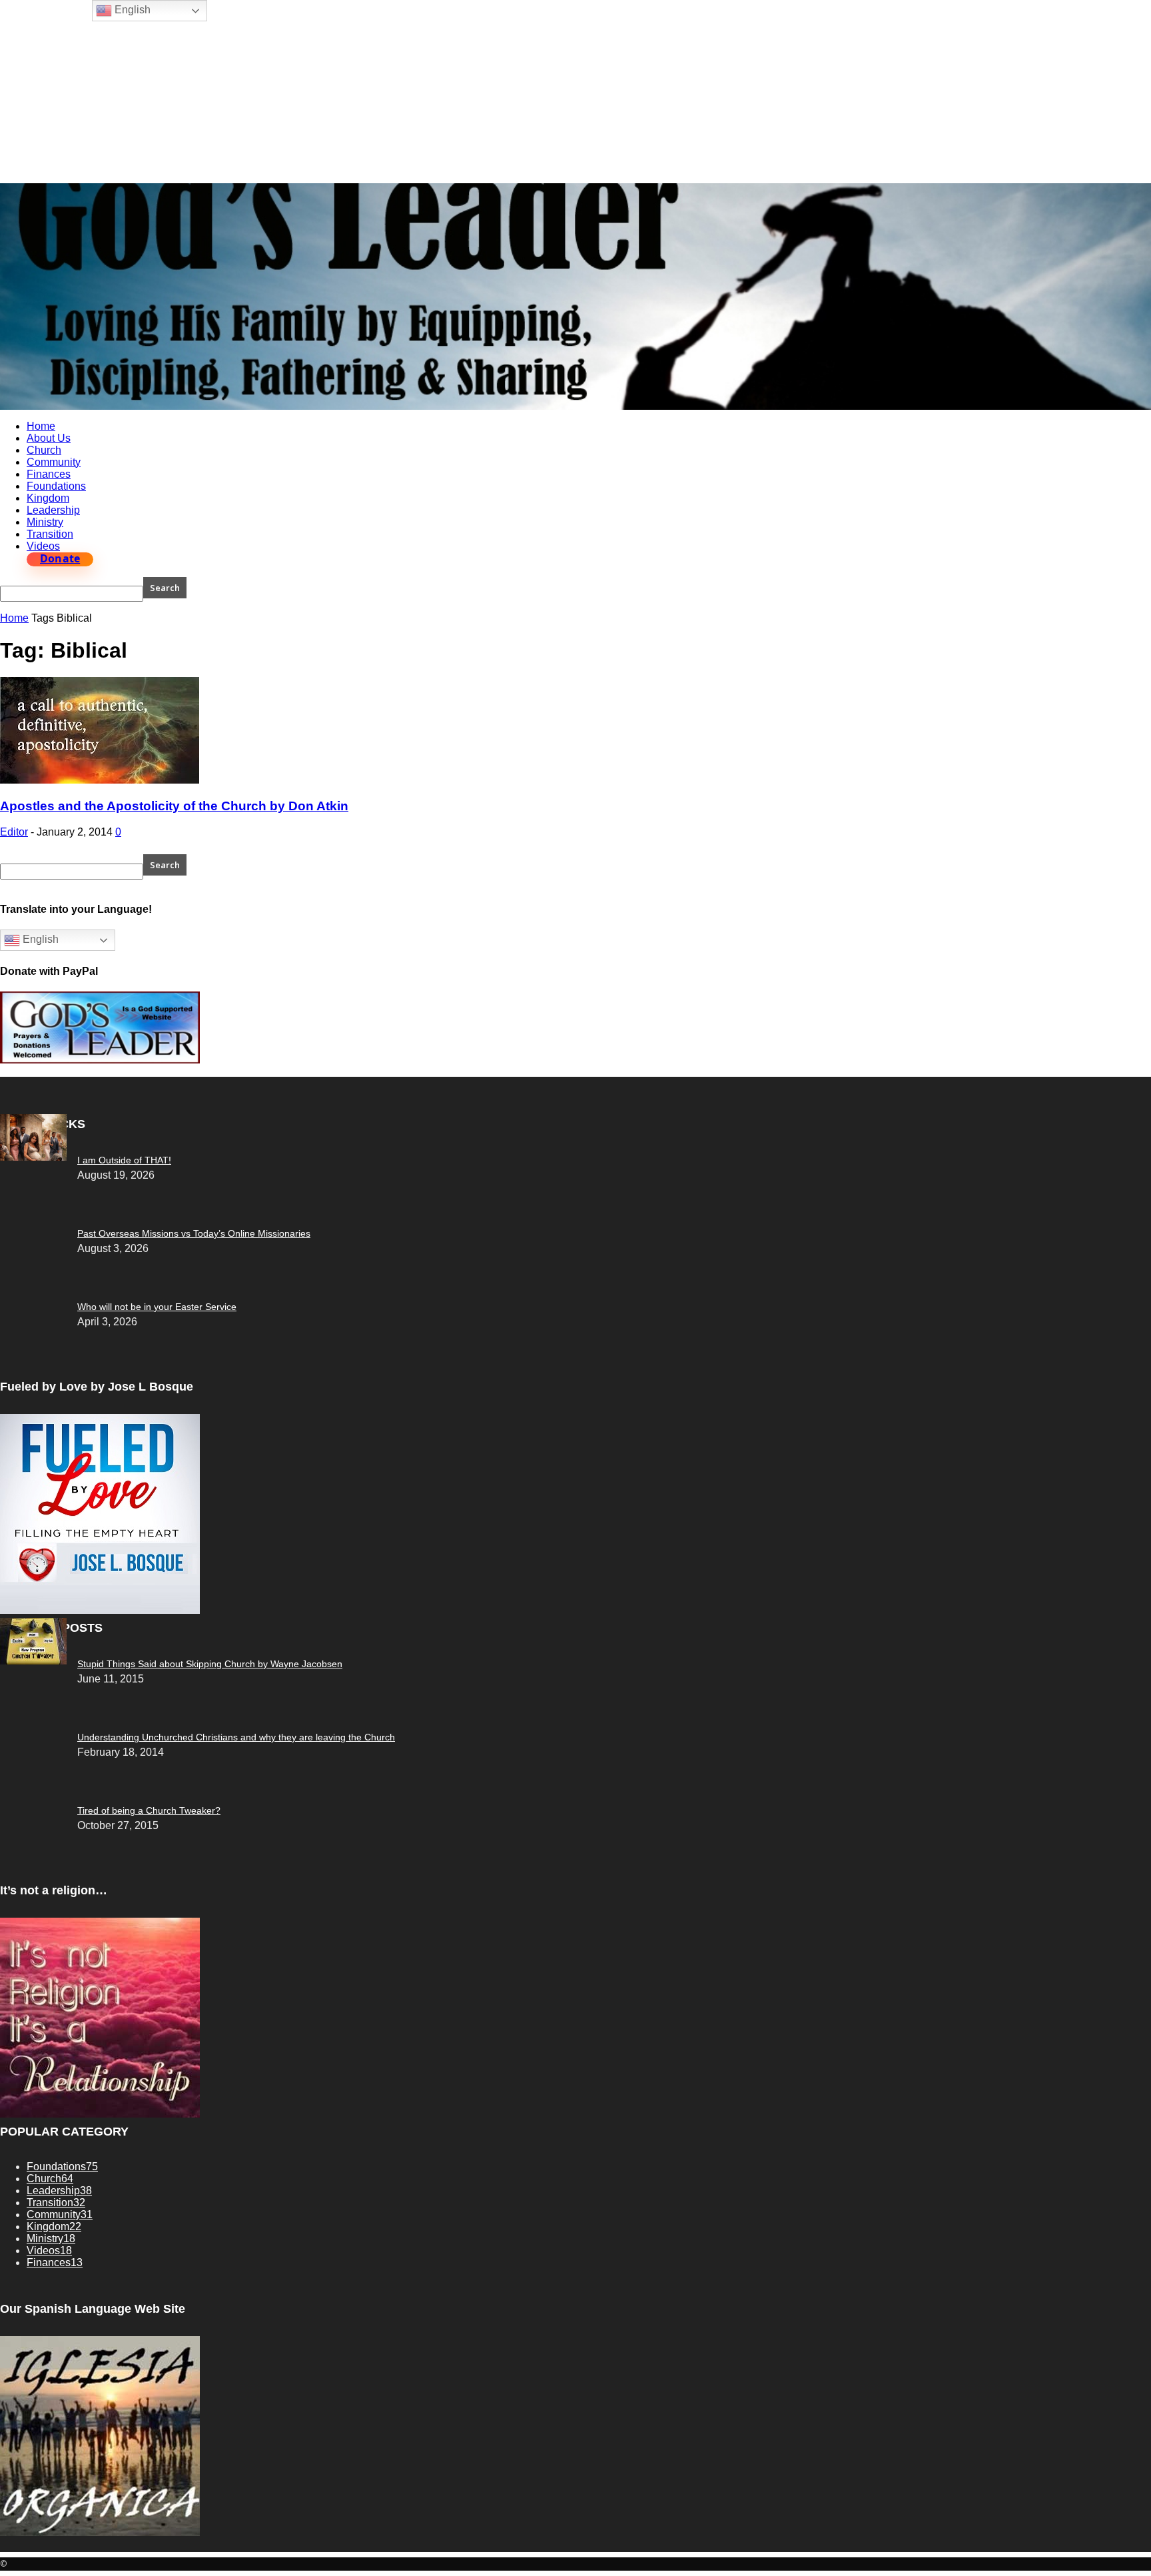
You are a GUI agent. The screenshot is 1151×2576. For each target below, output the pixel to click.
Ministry (45, 522)
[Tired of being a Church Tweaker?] (33, 1661)
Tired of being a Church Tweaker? (149, 1810)
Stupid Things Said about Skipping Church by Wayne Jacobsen (210, 1664)
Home (41, 426)
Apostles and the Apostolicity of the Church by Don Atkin (174, 806)
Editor (14, 832)
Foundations (56, 486)
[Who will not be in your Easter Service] (33, 1157)
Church (44, 450)
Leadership (53, 510)
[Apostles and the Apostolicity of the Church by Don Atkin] (100, 780)
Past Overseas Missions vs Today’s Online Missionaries (194, 1233)
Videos (43, 546)
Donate (60, 559)
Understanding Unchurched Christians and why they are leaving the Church (236, 1737)
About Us (49, 438)
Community (54, 462)
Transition (50, 534)
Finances (49, 474)
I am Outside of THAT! (124, 1160)
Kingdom (48, 498)
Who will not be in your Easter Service (157, 1307)
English (39, 940)
